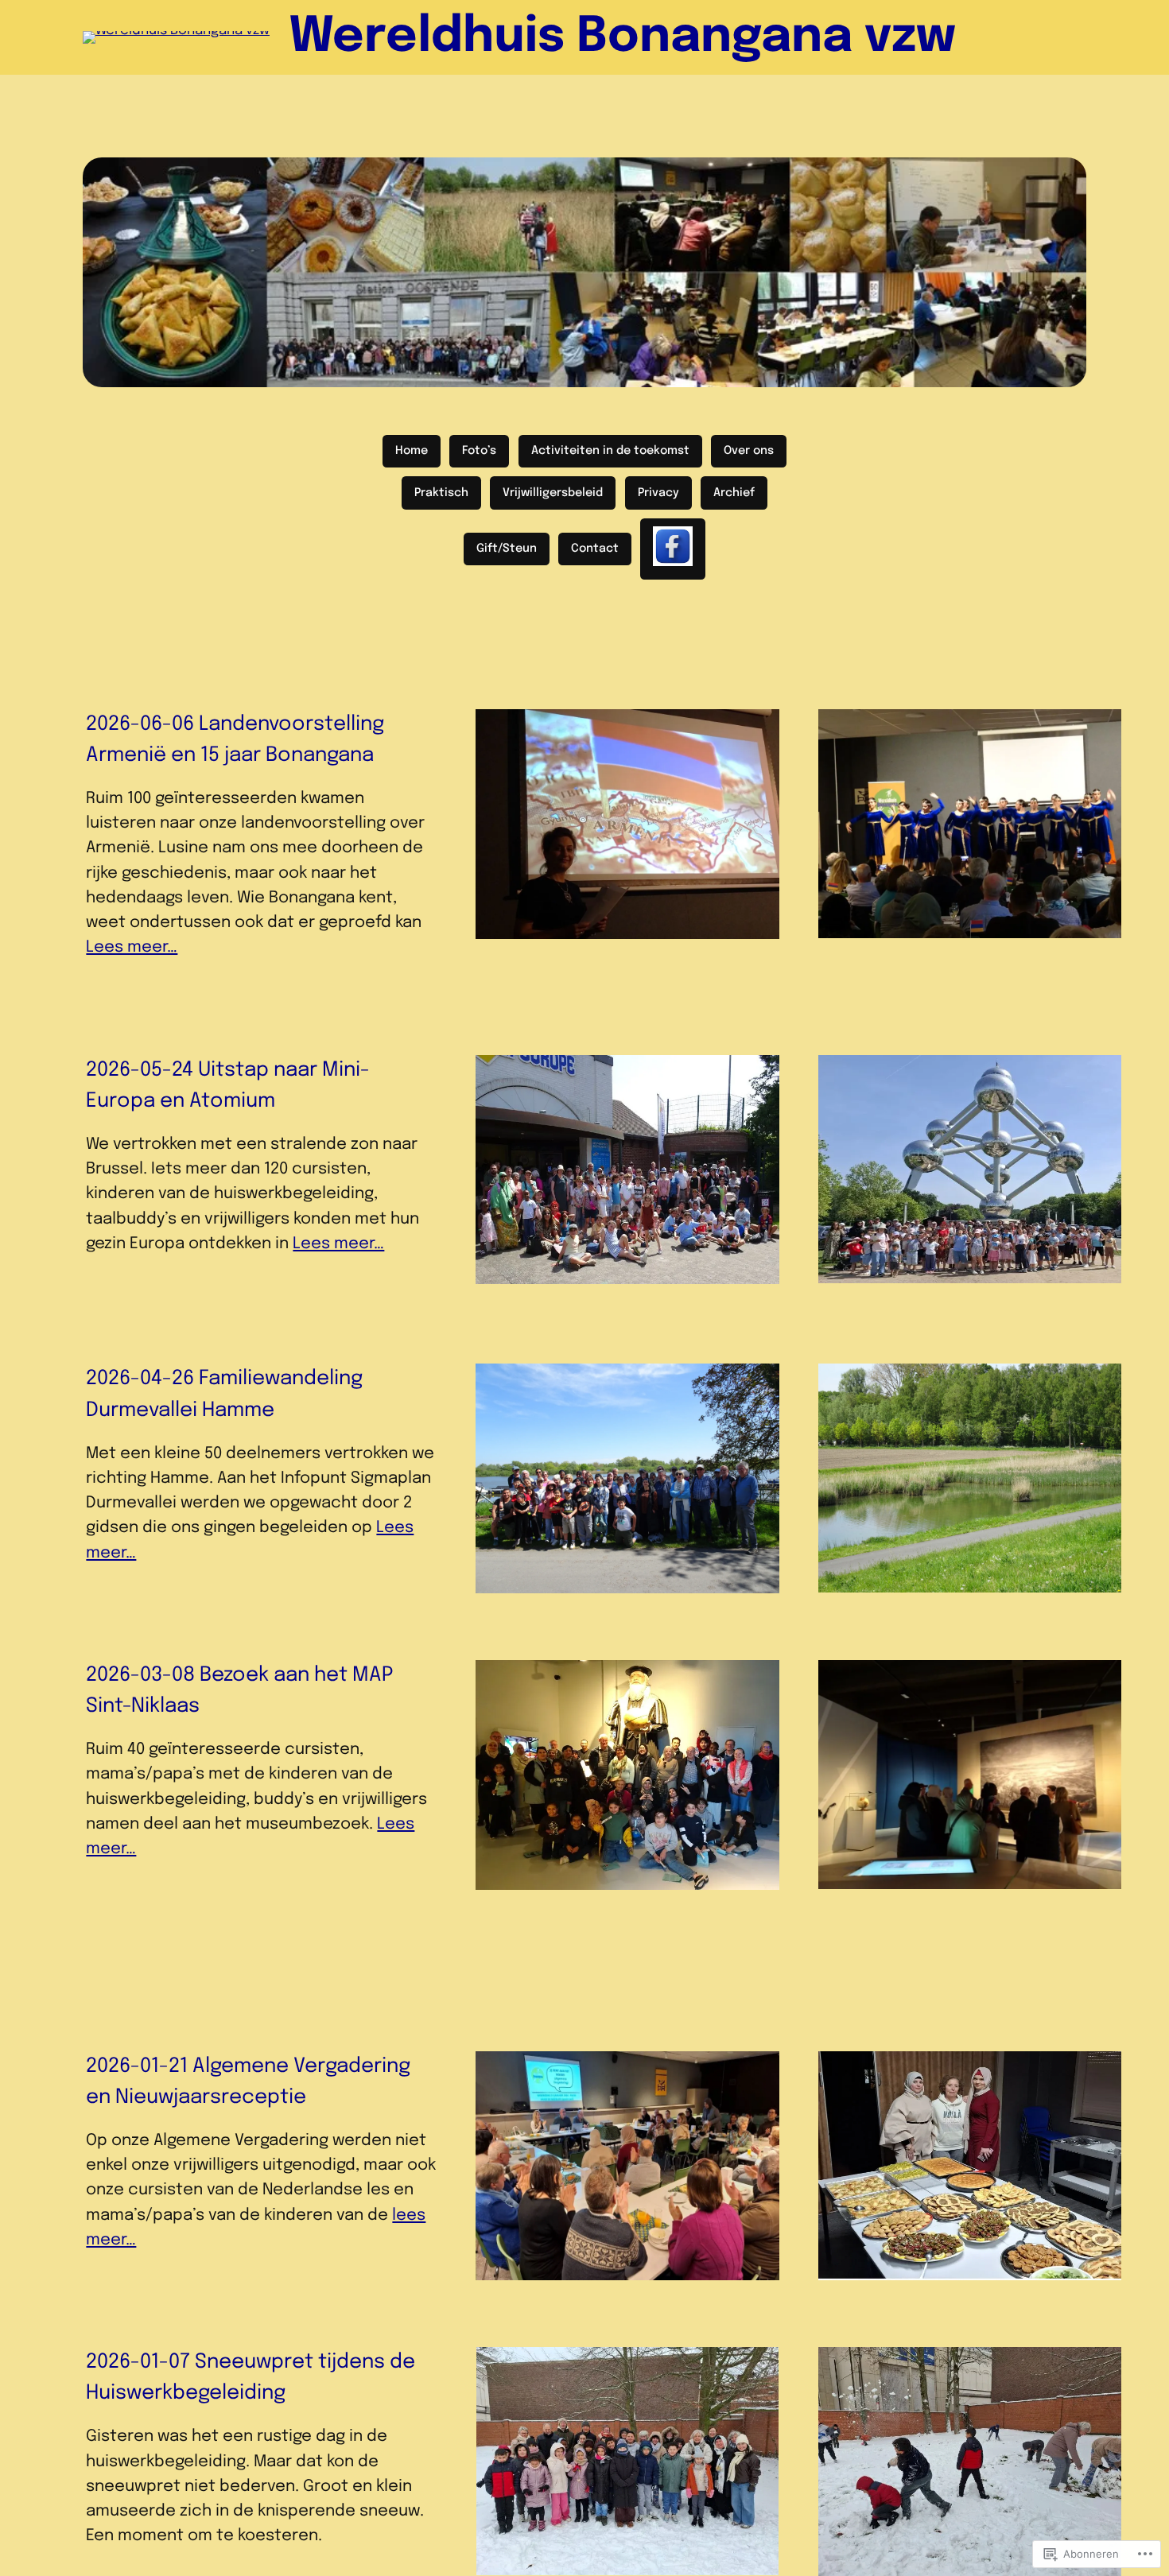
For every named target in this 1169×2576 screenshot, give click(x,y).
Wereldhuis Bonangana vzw (622, 37)
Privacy (658, 493)
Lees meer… (132, 947)
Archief (734, 493)
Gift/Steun (507, 549)
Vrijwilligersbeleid (553, 493)
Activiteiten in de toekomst (610, 451)
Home (412, 451)
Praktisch (441, 493)
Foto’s (479, 451)
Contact (595, 549)
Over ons (749, 451)
